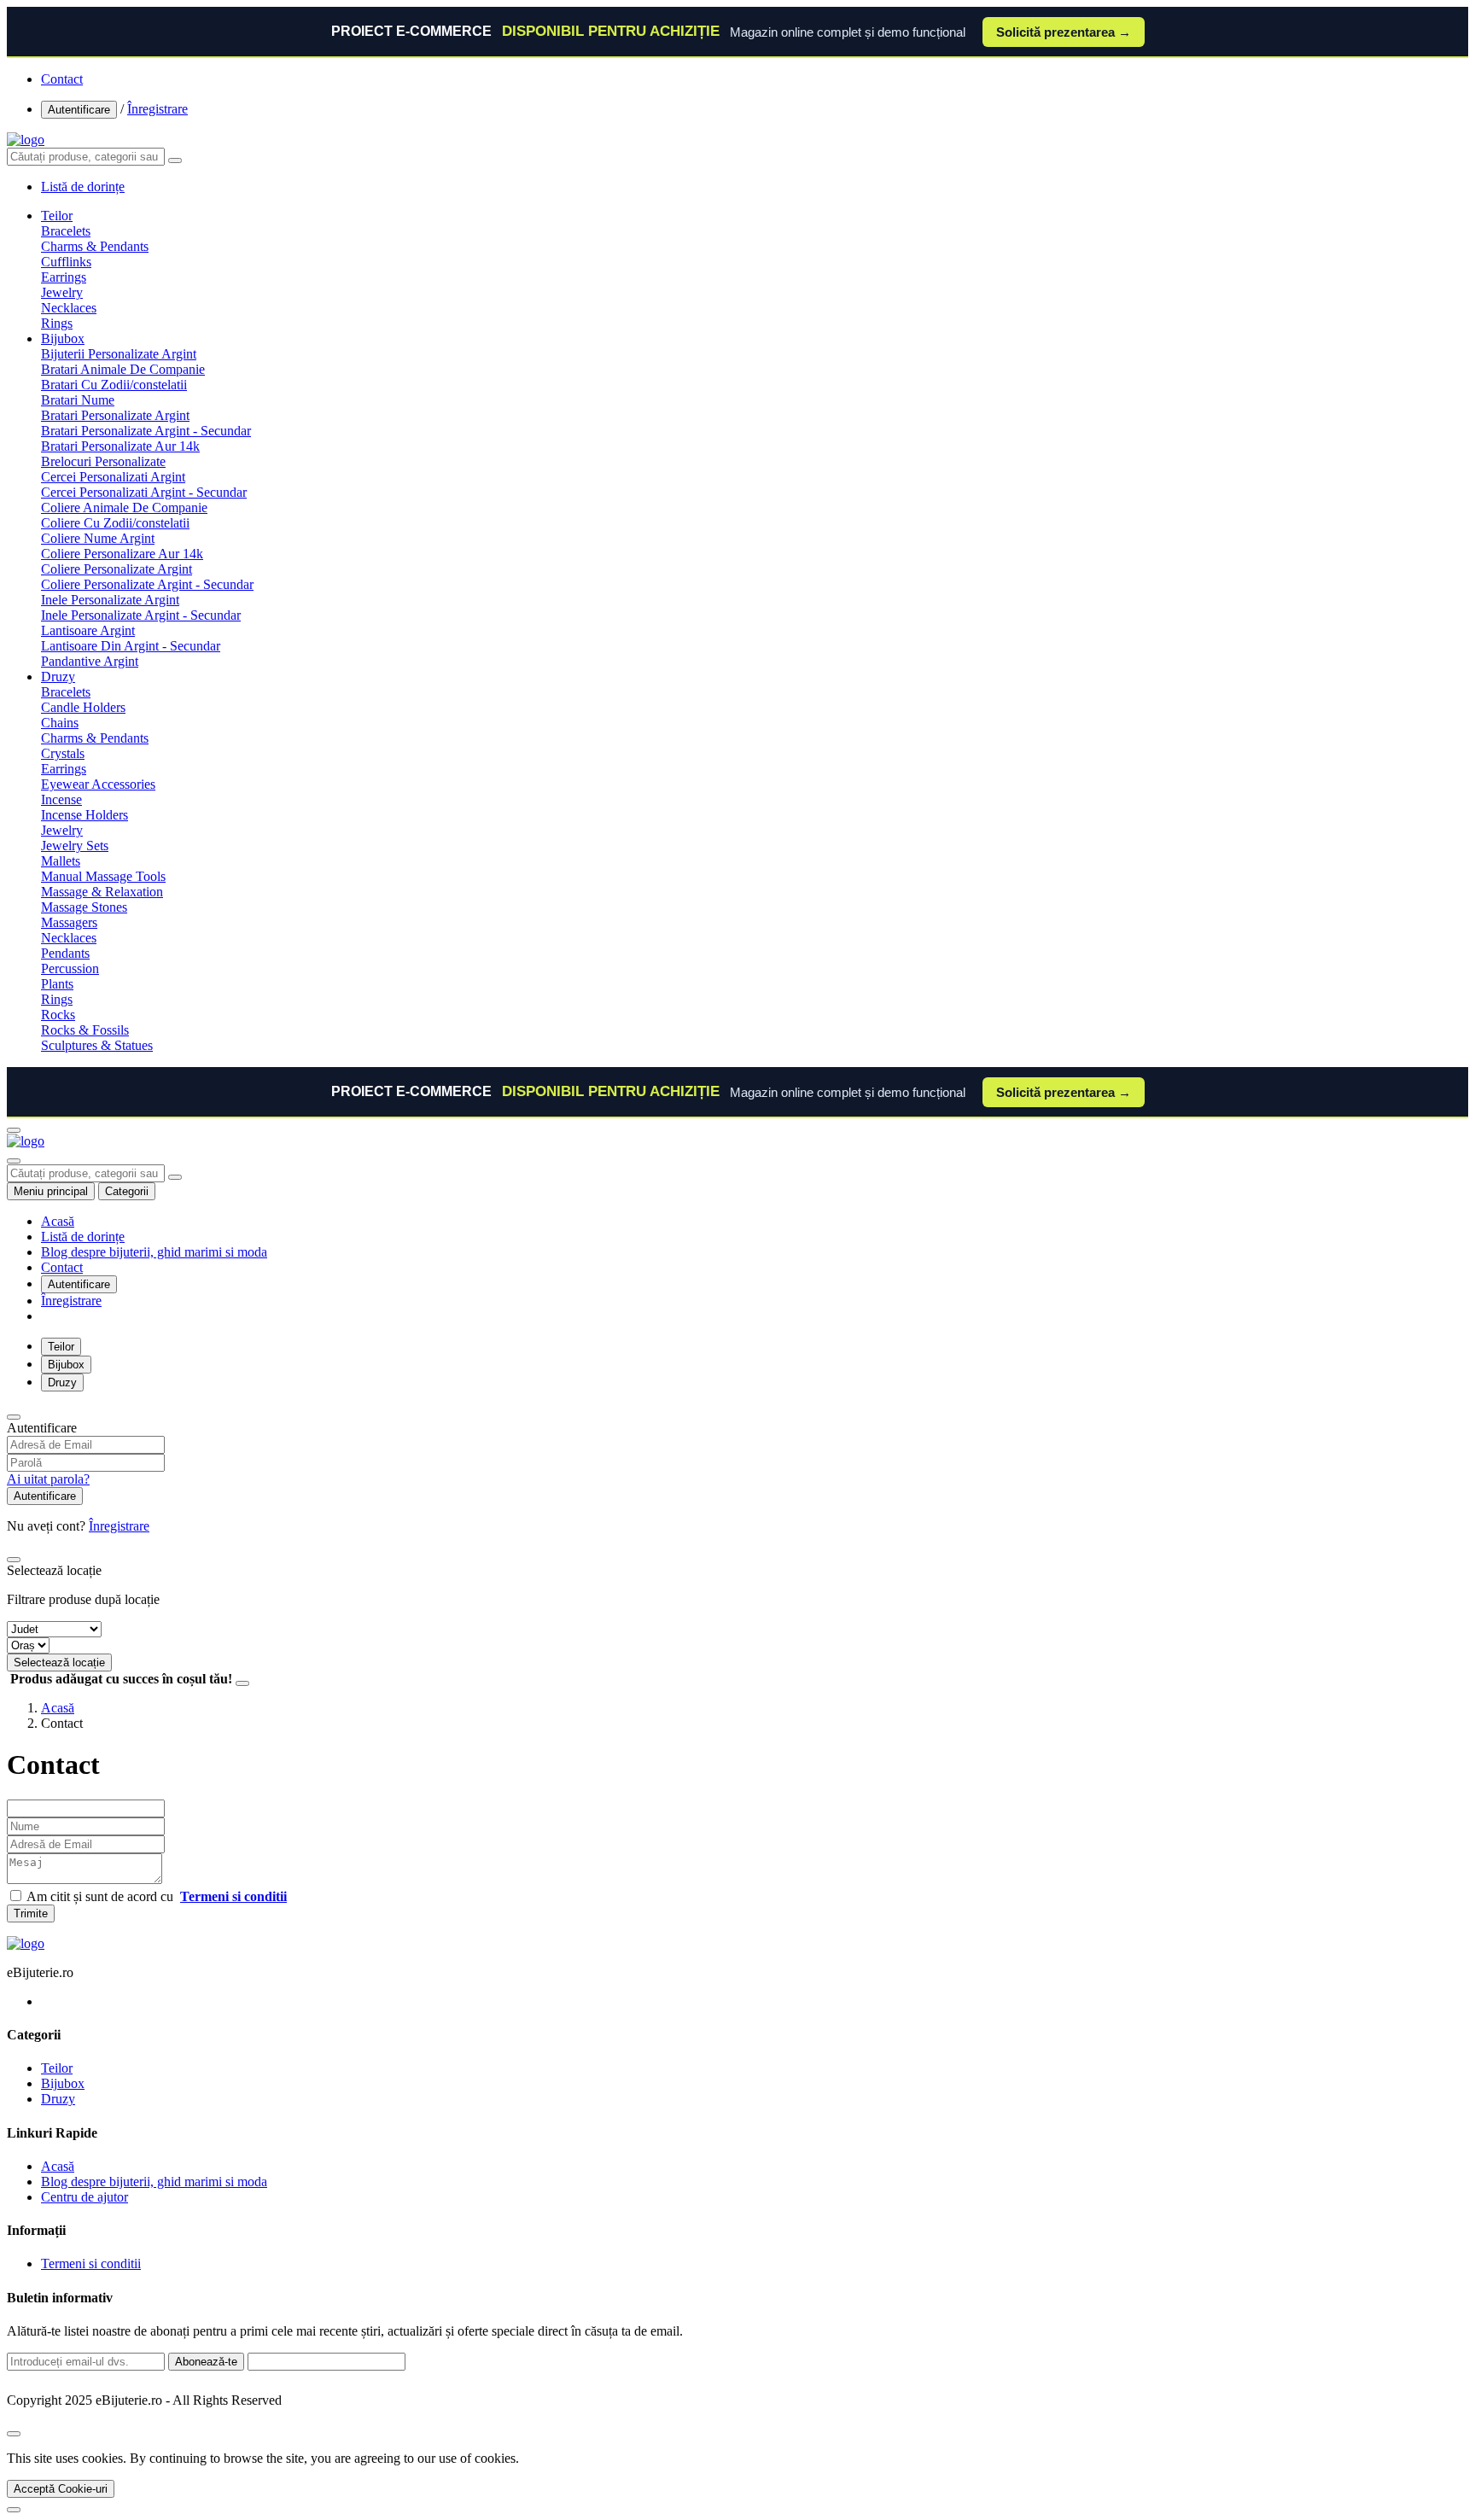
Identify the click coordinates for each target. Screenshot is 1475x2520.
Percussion (70, 968)
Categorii (127, 1191)
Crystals (63, 753)
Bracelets (66, 231)
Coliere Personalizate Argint (117, 569)
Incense (61, 799)
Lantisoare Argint (88, 630)
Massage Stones (84, 907)
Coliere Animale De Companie (124, 507)
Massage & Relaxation (102, 892)
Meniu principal (51, 1191)
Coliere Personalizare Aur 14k (122, 554)
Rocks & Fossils (85, 1030)
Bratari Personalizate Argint (115, 415)
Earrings (64, 277)
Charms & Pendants (95, 246)
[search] (175, 160)
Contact (62, 79)
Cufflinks (66, 262)
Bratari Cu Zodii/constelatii (114, 385)
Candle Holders (83, 707)
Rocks (58, 1015)
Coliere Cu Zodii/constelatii (115, 523)
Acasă (58, 1221)
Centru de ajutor (85, 2197)
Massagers (69, 922)
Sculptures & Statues (97, 1045)
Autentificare (79, 110)
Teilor (57, 216)
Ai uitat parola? (48, 1479)
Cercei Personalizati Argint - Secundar (144, 492)
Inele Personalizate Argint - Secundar (141, 615)
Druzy (58, 677)
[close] (14, 2434)
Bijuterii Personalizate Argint (119, 354)
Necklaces (69, 308)
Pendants (65, 953)
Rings (57, 323)
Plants (57, 984)
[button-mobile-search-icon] (14, 1161)
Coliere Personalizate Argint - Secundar (147, 584)
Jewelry (62, 292)
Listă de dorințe (83, 1237)
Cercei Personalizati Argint (113, 477)
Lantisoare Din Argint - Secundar (131, 646)
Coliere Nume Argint (98, 538)
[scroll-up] (14, 2510)
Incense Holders (85, 815)
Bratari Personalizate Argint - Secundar (146, 431)
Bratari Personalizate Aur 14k (120, 446)
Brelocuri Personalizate (103, 461)
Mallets (61, 861)
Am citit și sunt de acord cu (157, 1896)
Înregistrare (157, 109)
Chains (60, 723)
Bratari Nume (78, 400)
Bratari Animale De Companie (123, 369)
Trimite (31, 1913)
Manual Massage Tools (103, 876)
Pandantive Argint (90, 661)
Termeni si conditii (91, 2263)
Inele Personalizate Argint (110, 600)
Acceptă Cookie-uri (61, 2489)
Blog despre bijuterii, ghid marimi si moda (154, 1252)
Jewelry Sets (75, 846)
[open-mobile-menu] (14, 1130)
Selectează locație (59, 1662)
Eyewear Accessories (98, 784)
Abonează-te (206, 2362)
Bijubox (63, 338)
